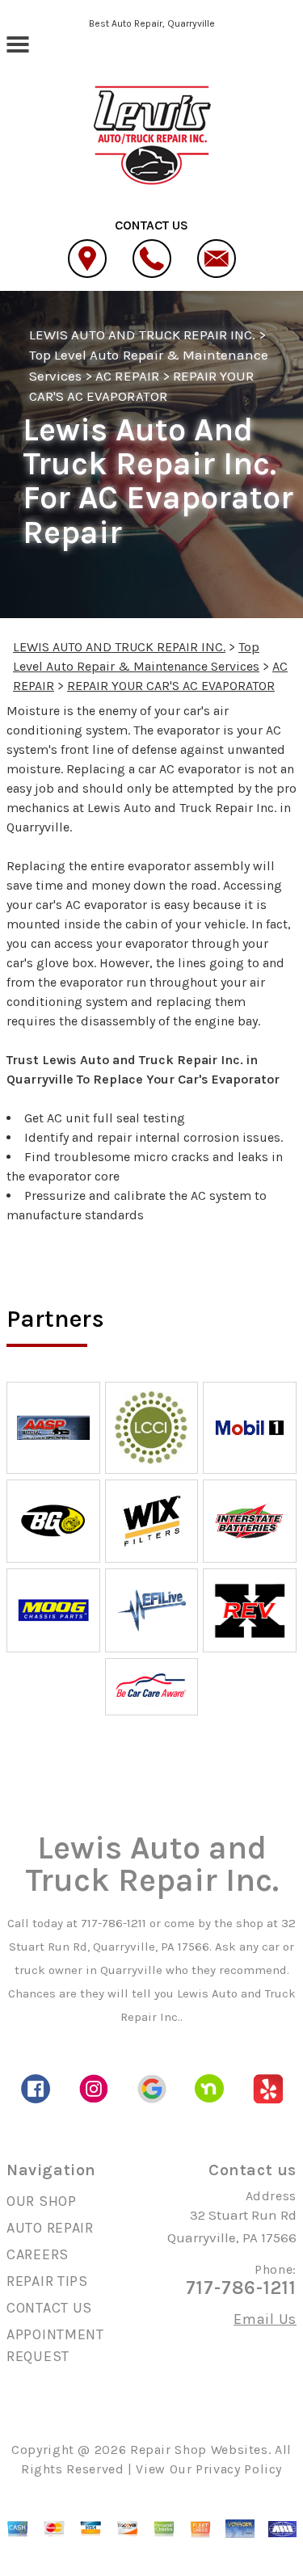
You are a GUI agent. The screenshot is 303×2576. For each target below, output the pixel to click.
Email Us (265, 2319)
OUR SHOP (42, 2201)
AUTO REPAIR (50, 2228)
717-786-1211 (114, 1923)
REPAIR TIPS (47, 2281)
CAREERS (38, 2254)
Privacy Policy (239, 2469)
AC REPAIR (127, 376)
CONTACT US (49, 2308)
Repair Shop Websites (199, 2450)
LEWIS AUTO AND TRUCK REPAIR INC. (142, 335)
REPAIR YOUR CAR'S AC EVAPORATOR (171, 686)
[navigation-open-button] (17, 43)
